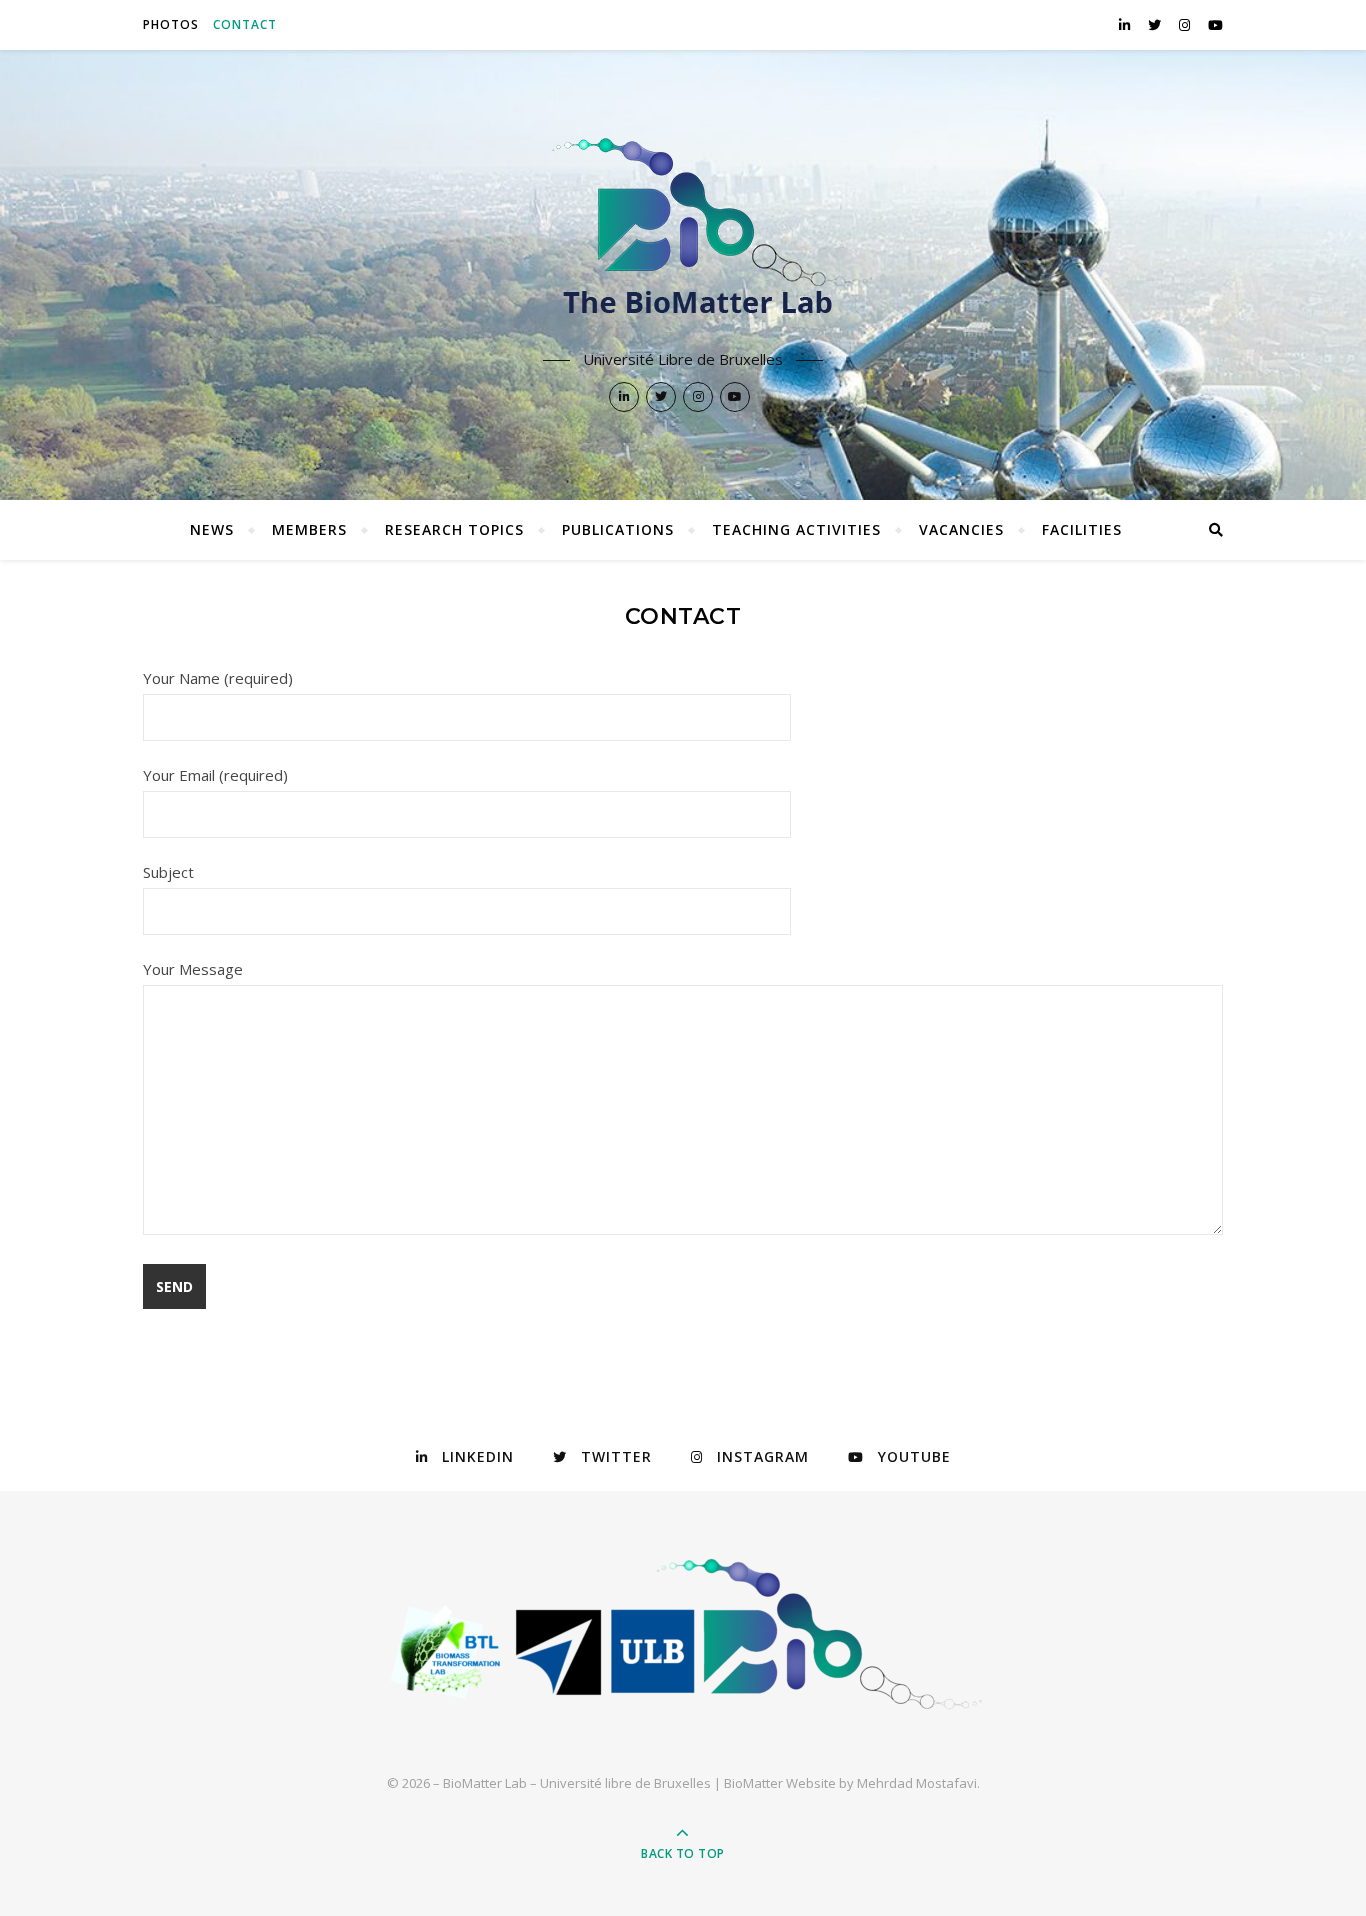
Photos (171, 24)
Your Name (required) (218, 678)
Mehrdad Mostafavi (917, 1783)
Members (309, 529)
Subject (168, 872)
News (212, 529)
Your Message (193, 969)
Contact (245, 24)
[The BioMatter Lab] (683, 237)
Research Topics (454, 529)
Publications (618, 529)
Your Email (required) (215, 775)
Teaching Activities (796, 529)
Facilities (1082, 529)
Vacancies (961, 529)
